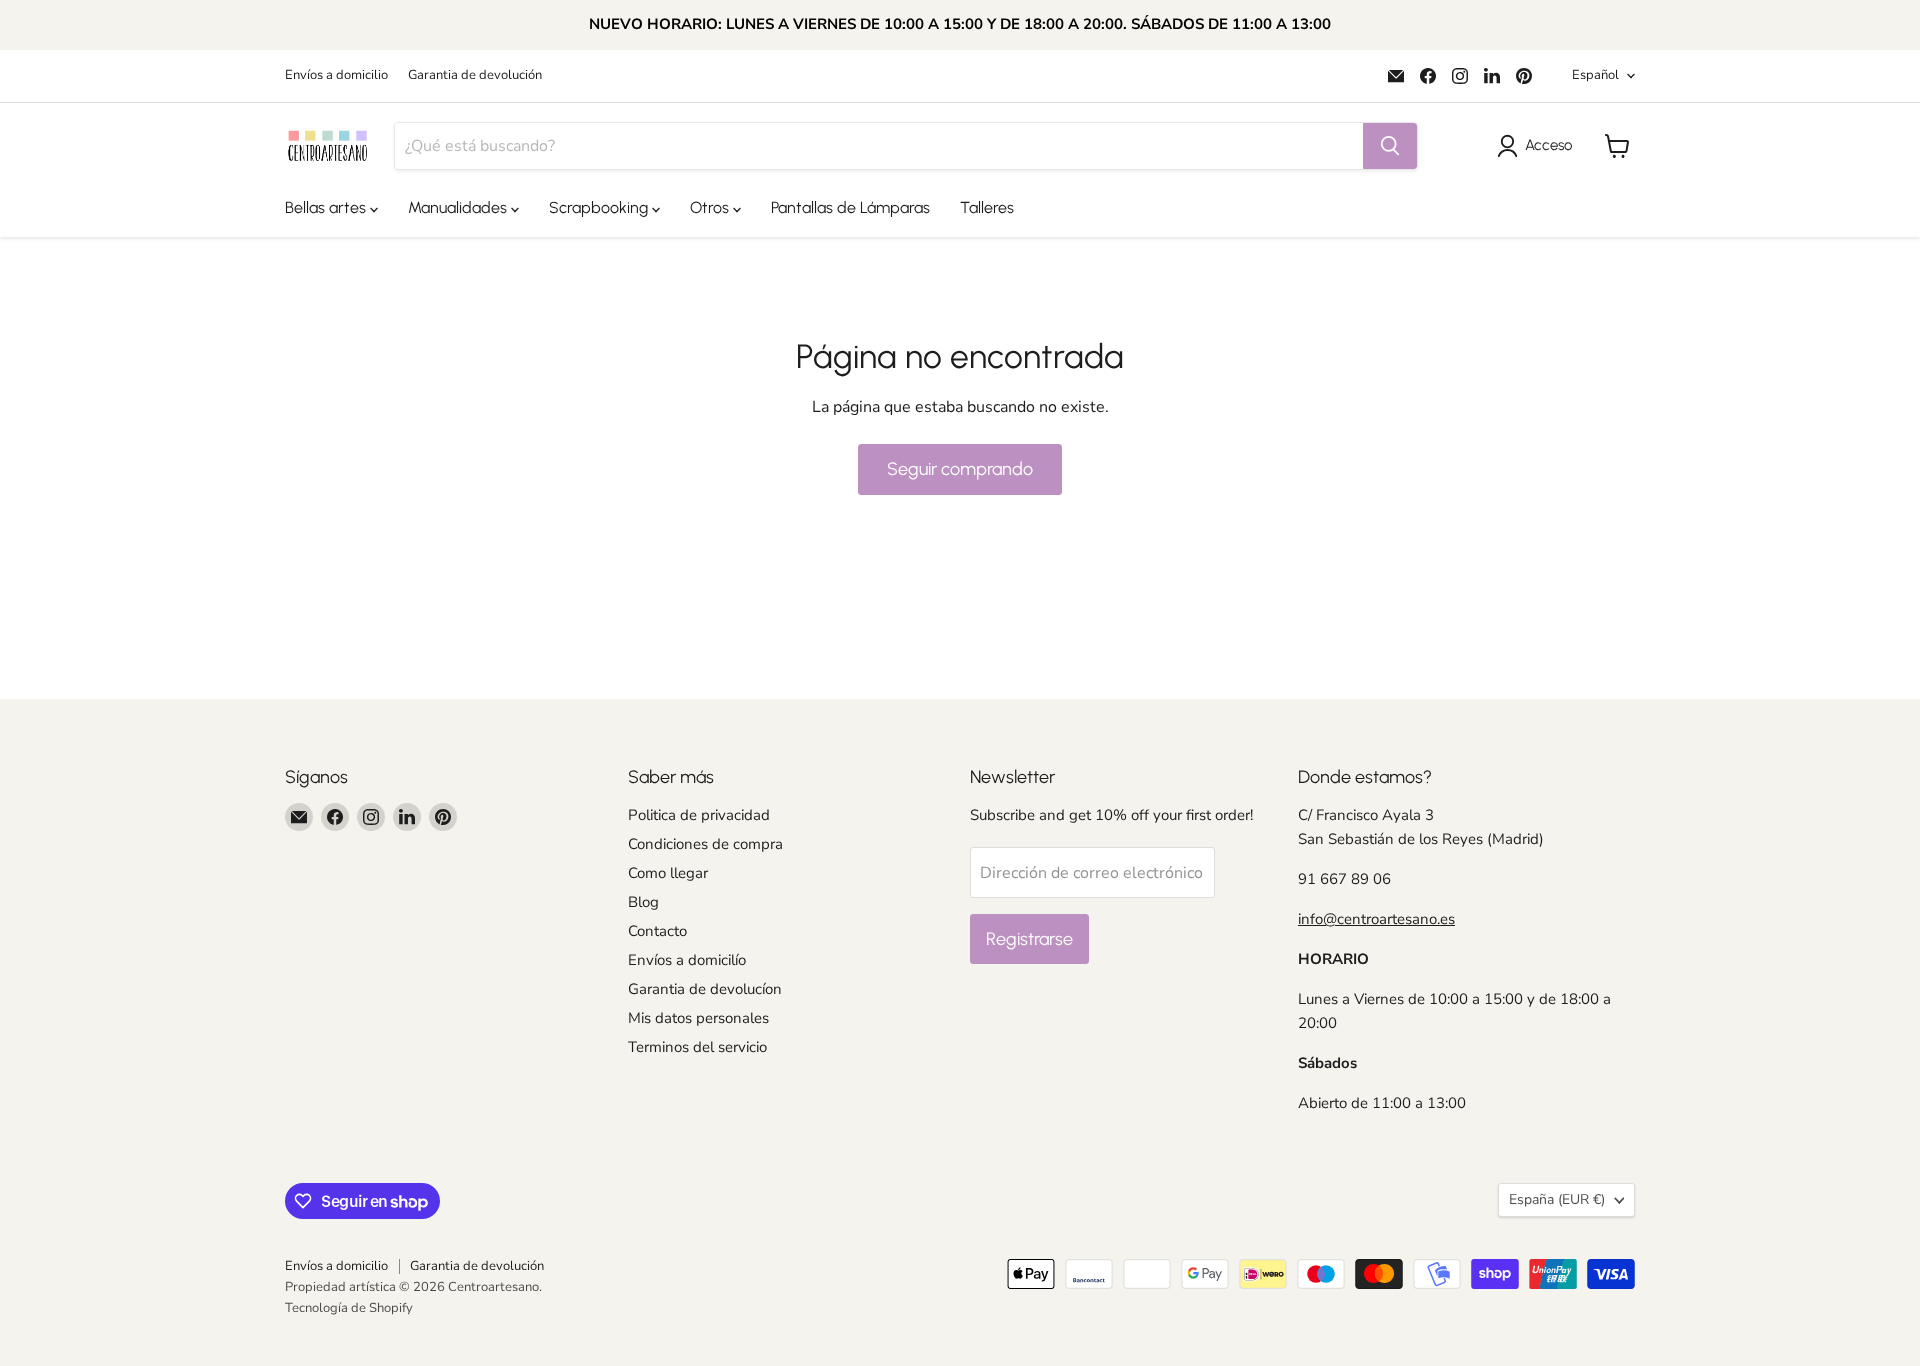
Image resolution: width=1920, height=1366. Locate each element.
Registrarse (1029, 939)
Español (1595, 75)
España (1557, 1199)
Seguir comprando (960, 469)
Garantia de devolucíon (705, 989)
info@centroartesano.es (1376, 919)
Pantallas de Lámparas (850, 207)
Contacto (657, 931)
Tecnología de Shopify (349, 1308)
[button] (1538, 146)
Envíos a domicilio (336, 75)
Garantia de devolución (475, 75)
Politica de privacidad (699, 815)
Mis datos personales (698, 1018)
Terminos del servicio (697, 1047)
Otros (711, 207)
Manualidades (459, 207)
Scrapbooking (600, 207)
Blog (643, 902)
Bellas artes (327, 207)
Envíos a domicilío (687, 960)
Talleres (987, 207)
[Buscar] (1390, 146)
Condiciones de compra (705, 844)
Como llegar (668, 873)
